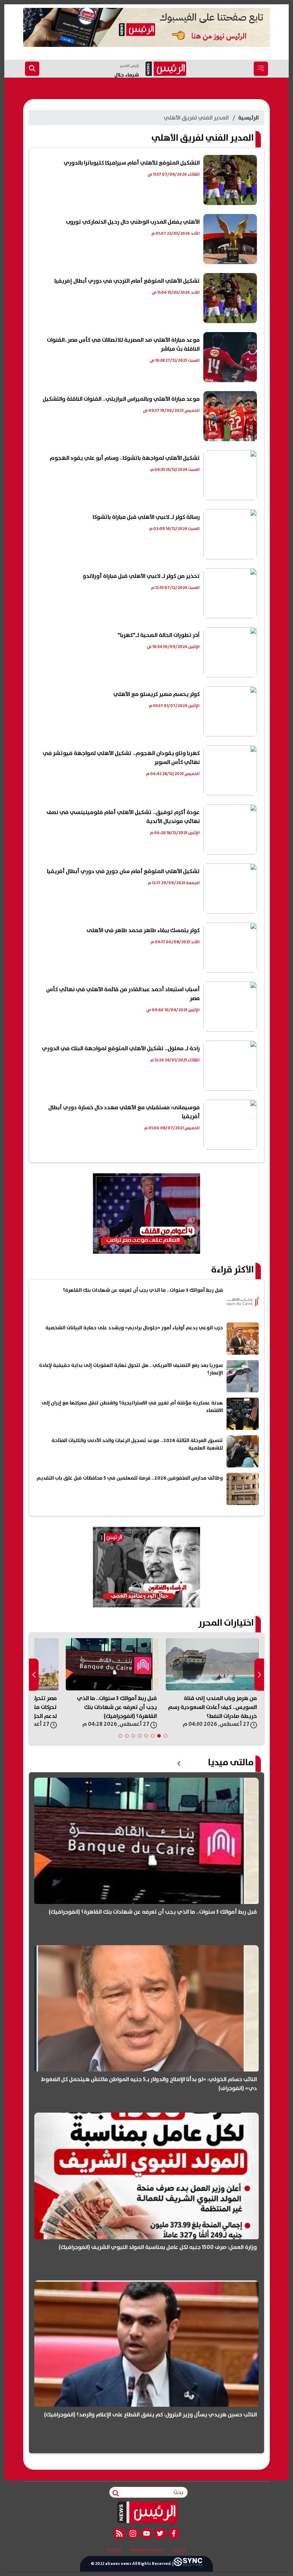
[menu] (261, 69)
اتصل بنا (114, 2550)
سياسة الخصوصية (147, 2550)
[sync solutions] (188, 2564)
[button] (165, 1736)
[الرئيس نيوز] (147, 2512)
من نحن (179, 2550)
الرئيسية (248, 118)
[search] (32, 69)
